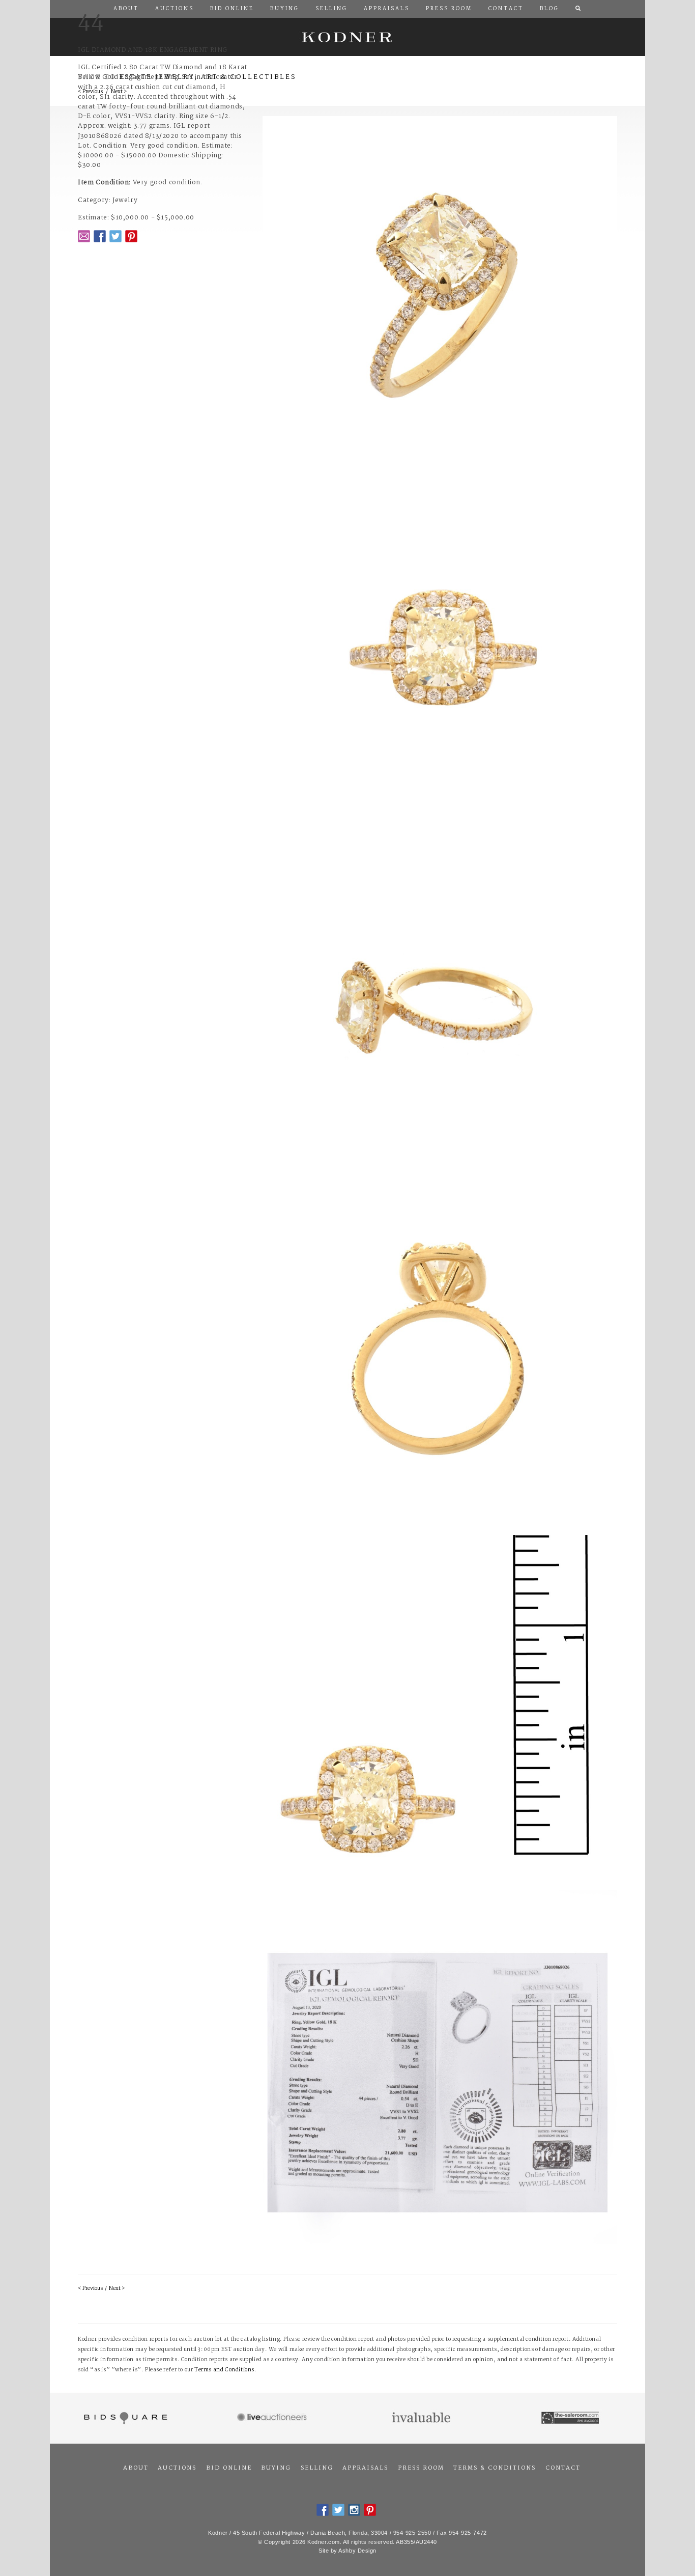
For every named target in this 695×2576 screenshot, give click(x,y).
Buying (276, 2468)
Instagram (354, 2510)
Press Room (421, 2468)
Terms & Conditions (495, 2468)
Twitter (115, 236)
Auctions (177, 2468)
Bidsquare (124, 2418)
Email (84, 236)
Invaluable (422, 2418)
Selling (317, 2468)
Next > (117, 2289)
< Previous (90, 2289)
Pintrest (131, 236)
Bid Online (229, 2468)
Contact (563, 2468)
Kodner (347, 37)
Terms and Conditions (224, 2370)
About (136, 2468)
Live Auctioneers (273, 2418)
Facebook (100, 236)
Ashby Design (357, 2551)
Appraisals (365, 2468)
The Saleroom (571, 2418)
